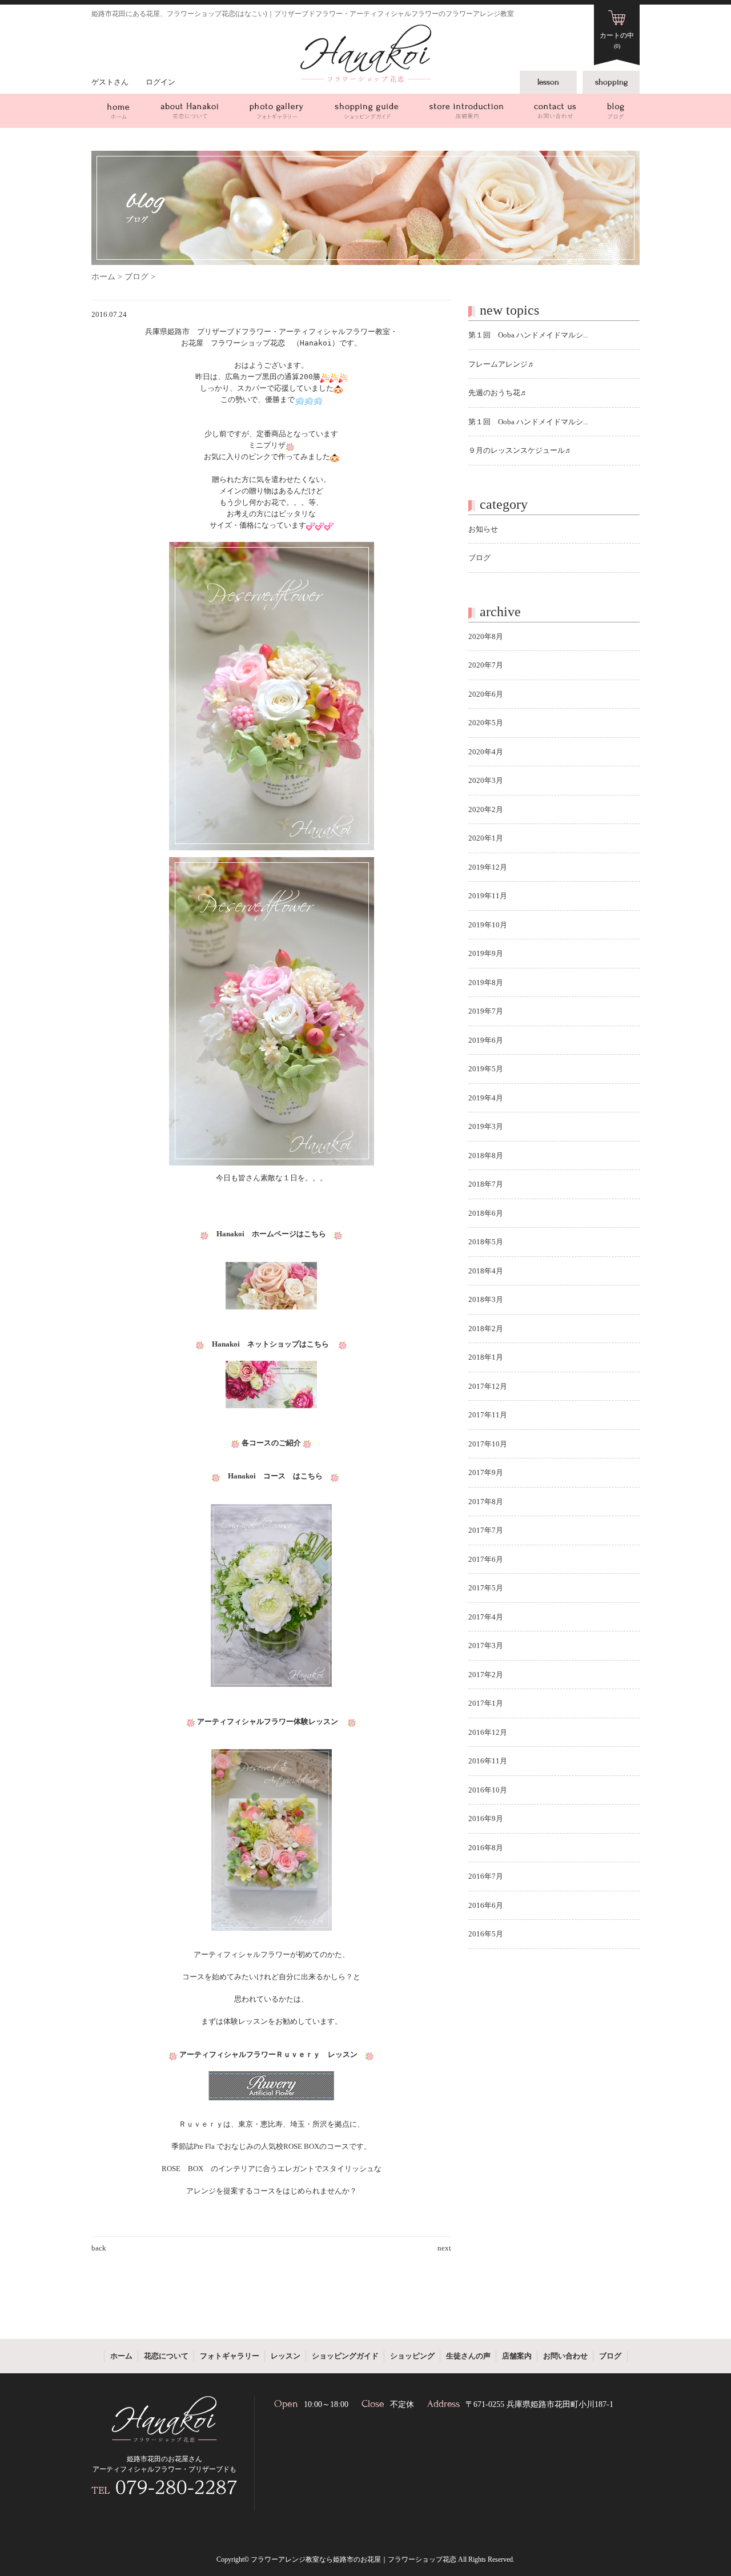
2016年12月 (488, 1732)
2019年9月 (486, 953)
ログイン (160, 82)
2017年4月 (486, 1617)
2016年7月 (486, 1876)
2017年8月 (486, 1502)
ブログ (616, 111)
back (99, 2248)
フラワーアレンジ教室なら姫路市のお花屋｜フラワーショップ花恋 (354, 2559)
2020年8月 (486, 636)
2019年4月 (486, 1098)
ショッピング (412, 2356)
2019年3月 (486, 1126)
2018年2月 (486, 1329)
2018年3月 (486, 1299)
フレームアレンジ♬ (502, 364)
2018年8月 (486, 1156)
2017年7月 (486, 1530)
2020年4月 (486, 752)
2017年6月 (486, 1559)
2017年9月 (486, 1472)
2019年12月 (488, 867)
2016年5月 (486, 1934)
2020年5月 (486, 723)
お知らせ (483, 529)
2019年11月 (488, 896)
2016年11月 (488, 1761)
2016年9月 (486, 1819)
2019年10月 (488, 925)
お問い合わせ (555, 111)
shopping (611, 82)
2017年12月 (488, 1386)
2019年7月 (486, 1011)
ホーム (118, 111)
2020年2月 (486, 809)
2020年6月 (486, 694)
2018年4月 (486, 1271)
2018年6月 (486, 1213)
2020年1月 (486, 838)
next (444, 2248)
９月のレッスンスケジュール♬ (520, 450)
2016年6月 (486, 1905)
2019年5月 (486, 1069)
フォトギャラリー (276, 111)
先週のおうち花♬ (498, 393)
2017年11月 (488, 1415)
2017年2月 (486, 1675)
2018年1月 (486, 1357)
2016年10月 (488, 1790)
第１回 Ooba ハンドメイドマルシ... (528, 335)
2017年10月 (488, 1444)
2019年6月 (486, 1040)
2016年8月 (486, 1848)
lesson (548, 82)
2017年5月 (486, 1588)
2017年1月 (486, 1703)
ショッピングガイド (366, 111)
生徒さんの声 (468, 2356)
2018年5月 (486, 1242)
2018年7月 (486, 1184)
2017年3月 (486, 1645)
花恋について (189, 111)
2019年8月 (486, 982)
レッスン (286, 2356)
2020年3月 (486, 780)
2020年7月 (486, 665)
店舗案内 (466, 111)
